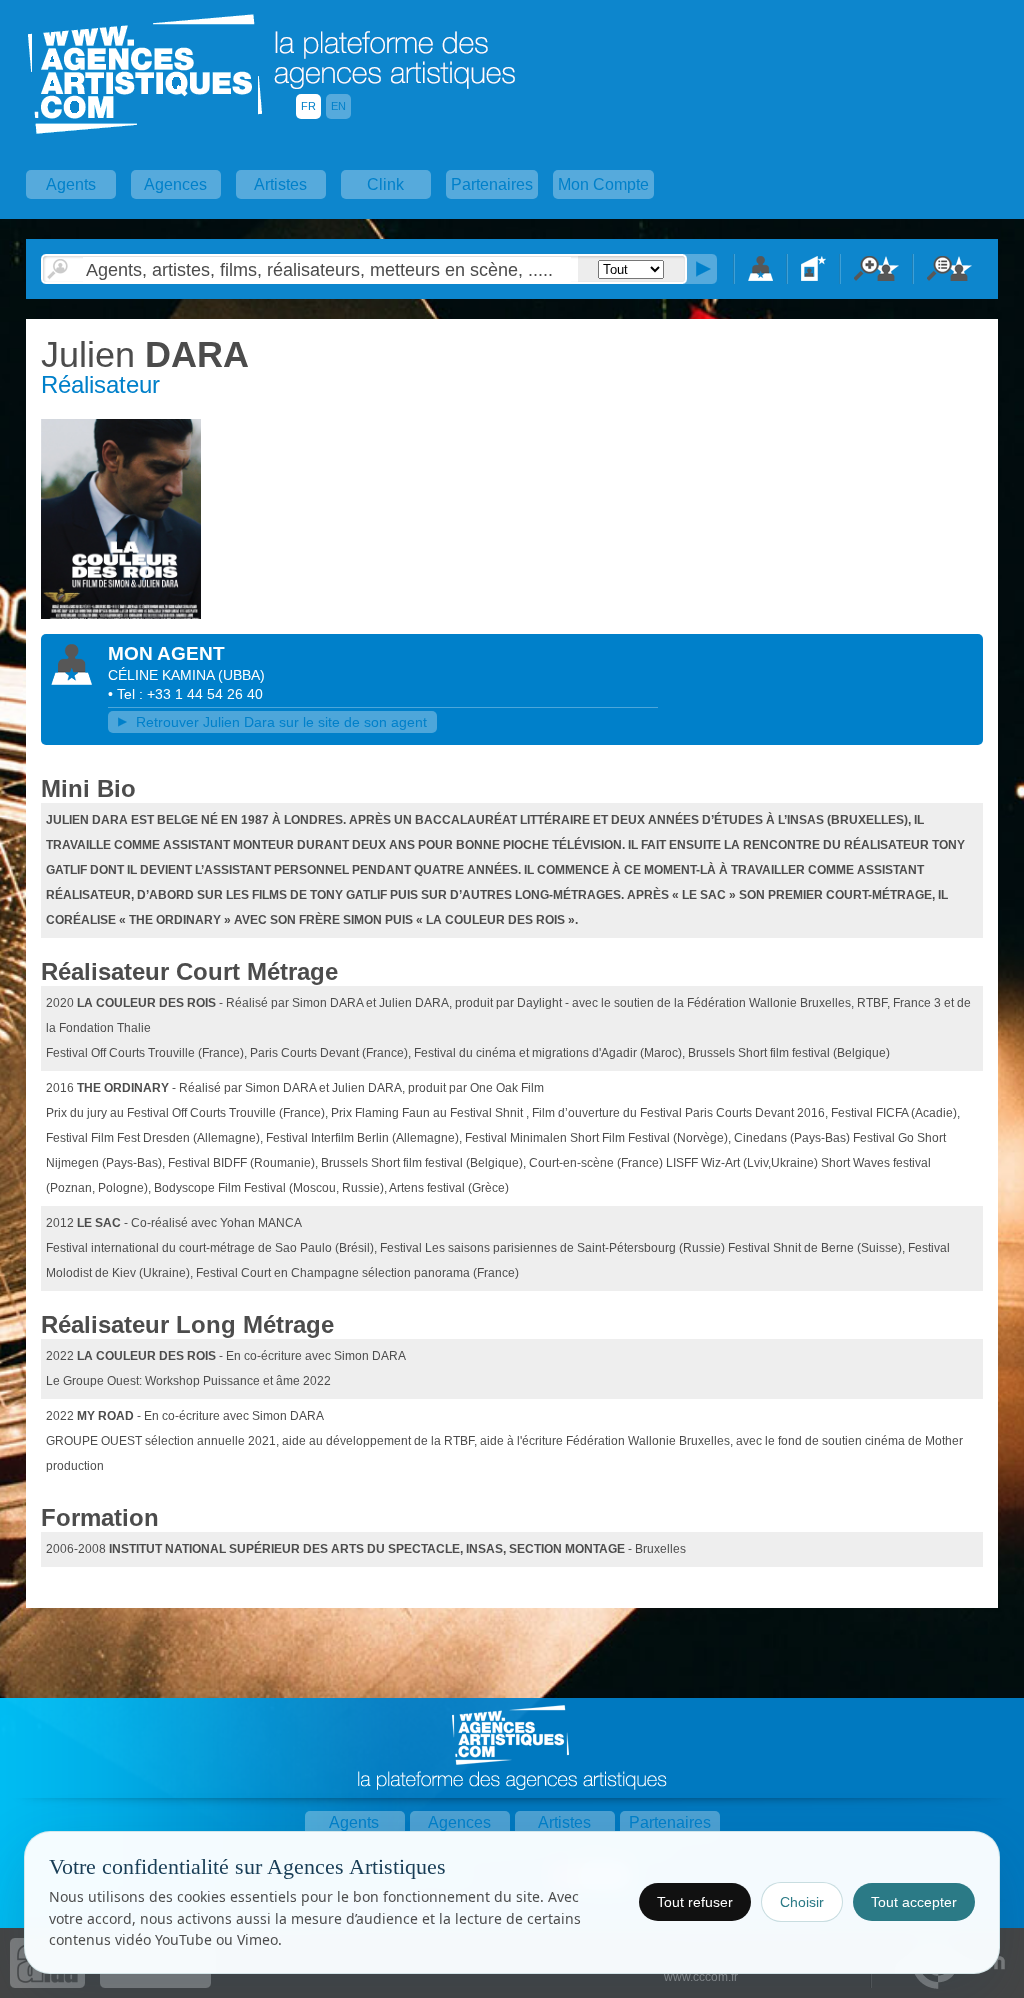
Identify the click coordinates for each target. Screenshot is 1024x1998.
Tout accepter (914, 1902)
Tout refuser (695, 1902)
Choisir (802, 1902)
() (241, 675)
